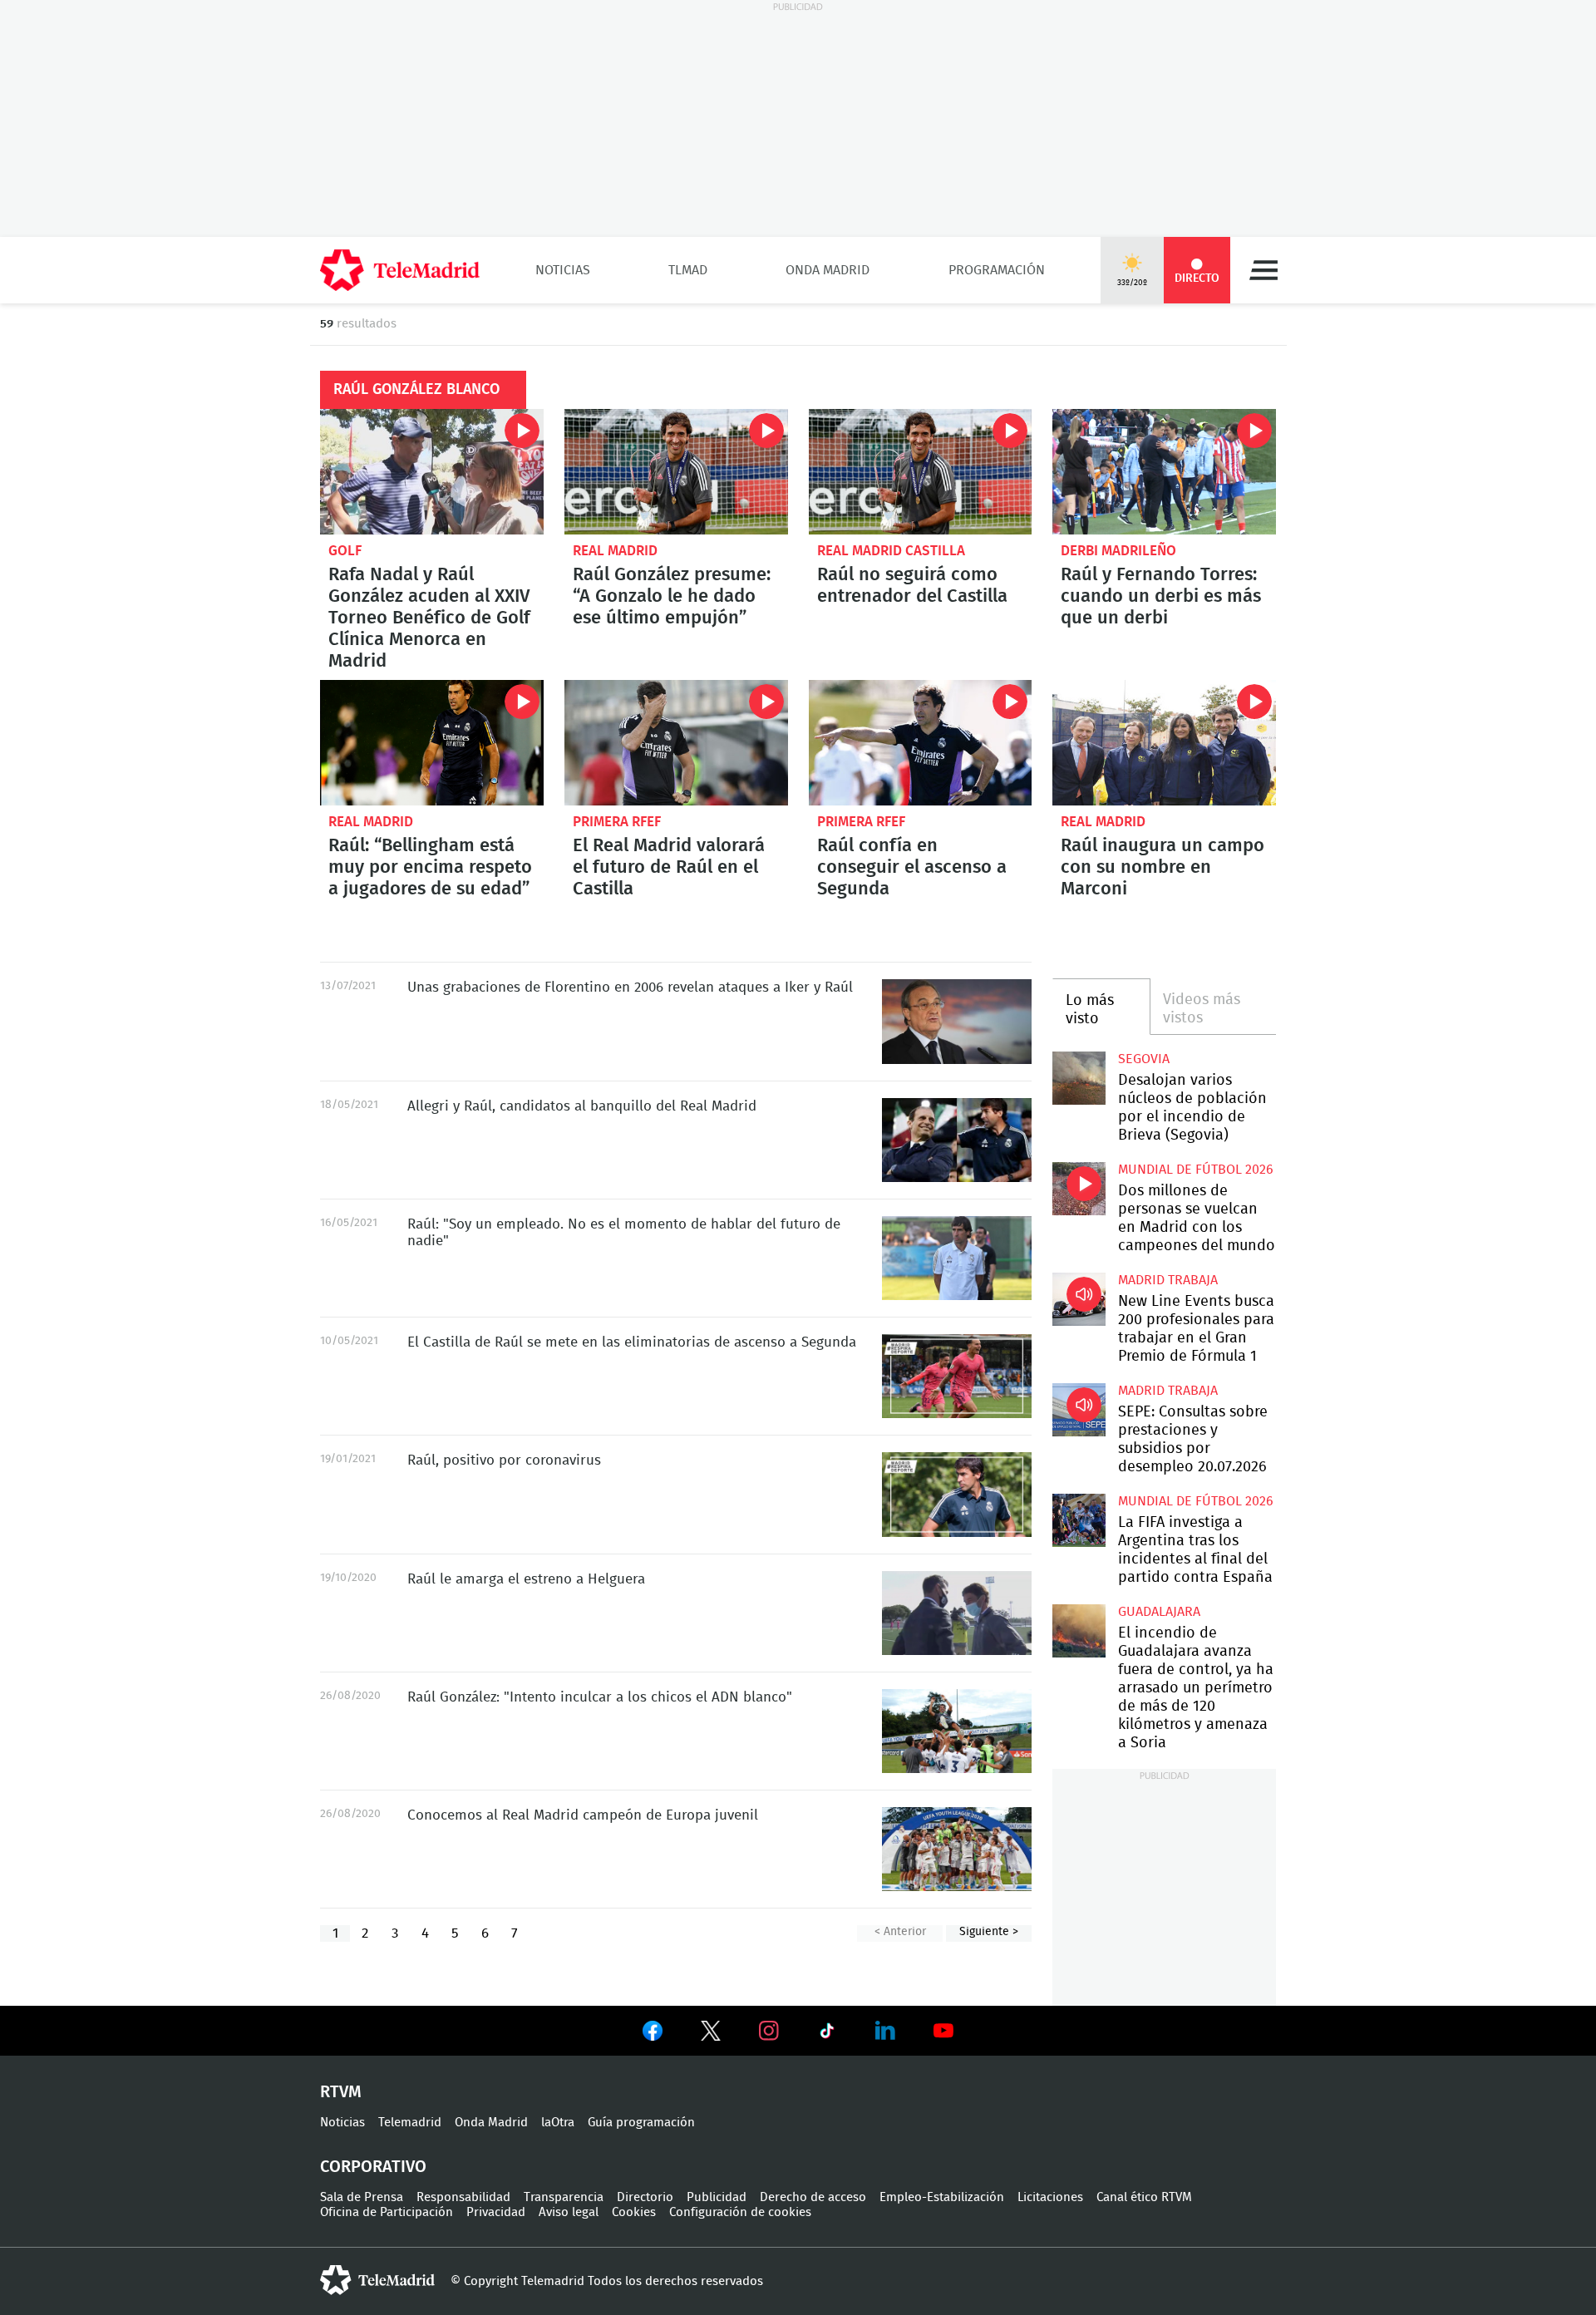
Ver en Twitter (711, 2034)
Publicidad (717, 2197)
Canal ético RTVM (1144, 2197)
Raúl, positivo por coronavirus (957, 1494)
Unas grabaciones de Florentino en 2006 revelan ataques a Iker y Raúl (957, 1021)
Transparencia (564, 2197)
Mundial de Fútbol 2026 (1196, 1170)
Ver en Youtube (943, 2031)
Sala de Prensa (362, 2197)
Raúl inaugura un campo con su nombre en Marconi (1164, 743)
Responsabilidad (463, 2197)
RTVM (341, 2092)
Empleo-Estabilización (942, 2197)
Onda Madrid (828, 270)
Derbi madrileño (1118, 551)
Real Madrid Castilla (891, 551)
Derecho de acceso (813, 2197)
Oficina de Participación (387, 2212)
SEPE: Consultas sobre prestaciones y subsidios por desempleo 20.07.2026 (1079, 1409)
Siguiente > (989, 1932)
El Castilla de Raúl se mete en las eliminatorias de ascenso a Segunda (957, 1376)
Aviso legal (569, 2212)
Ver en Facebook (653, 2034)
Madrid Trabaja (1168, 1280)
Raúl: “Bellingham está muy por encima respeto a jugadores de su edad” (432, 743)
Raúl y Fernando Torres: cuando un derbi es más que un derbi (1164, 472)
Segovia (1144, 1059)
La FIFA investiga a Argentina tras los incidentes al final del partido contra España (1079, 1520)
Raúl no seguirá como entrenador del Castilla (921, 472)
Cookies (634, 2212)
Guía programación (641, 2123)
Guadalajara (1159, 1612)
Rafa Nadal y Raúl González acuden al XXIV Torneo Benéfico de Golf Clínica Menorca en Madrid (432, 472)
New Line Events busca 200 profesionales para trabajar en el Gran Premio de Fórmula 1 (1079, 1299)
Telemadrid (410, 2123)
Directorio (645, 2197)
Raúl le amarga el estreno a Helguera (957, 1613)
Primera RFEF (617, 822)
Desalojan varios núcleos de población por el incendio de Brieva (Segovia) (1079, 1078)
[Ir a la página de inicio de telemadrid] (400, 270)
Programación (997, 270)
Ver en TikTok (827, 2034)
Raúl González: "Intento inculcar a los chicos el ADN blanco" (957, 1731)
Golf (345, 551)
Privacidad (496, 2212)
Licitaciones (1050, 2197)
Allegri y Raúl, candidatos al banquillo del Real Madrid (957, 1140)
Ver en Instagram (769, 2031)
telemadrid (377, 2280)
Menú (1263, 270)
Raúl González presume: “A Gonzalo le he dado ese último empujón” (676, 472)
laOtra (558, 2123)
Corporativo (373, 2167)
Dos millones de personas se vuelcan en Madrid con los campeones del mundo (1079, 1188)
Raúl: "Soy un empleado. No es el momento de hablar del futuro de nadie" (957, 1258)
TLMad (688, 270)
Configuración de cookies (740, 2212)
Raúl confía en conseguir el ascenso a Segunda (921, 743)
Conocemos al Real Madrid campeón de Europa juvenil (957, 1849)
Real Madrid (615, 551)
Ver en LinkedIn (885, 2031)
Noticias (563, 270)
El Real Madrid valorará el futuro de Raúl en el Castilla (676, 743)
